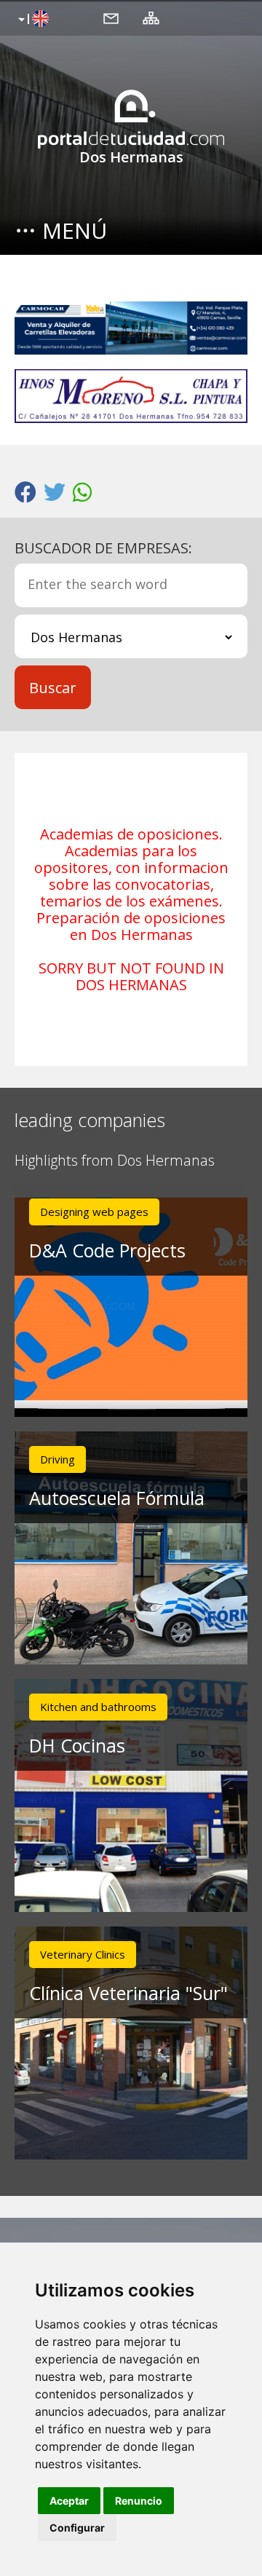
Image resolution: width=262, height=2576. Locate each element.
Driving (57, 1459)
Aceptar (69, 2501)
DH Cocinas (77, 1745)
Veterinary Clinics (83, 1954)
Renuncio (139, 2501)
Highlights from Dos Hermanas (115, 1161)
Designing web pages (94, 1212)
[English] (32, 20)
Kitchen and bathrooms (98, 1707)
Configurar (77, 2528)
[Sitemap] (151, 17)
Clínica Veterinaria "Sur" (128, 1993)
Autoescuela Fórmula (117, 1498)
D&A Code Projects (107, 1250)
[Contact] (111, 17)
